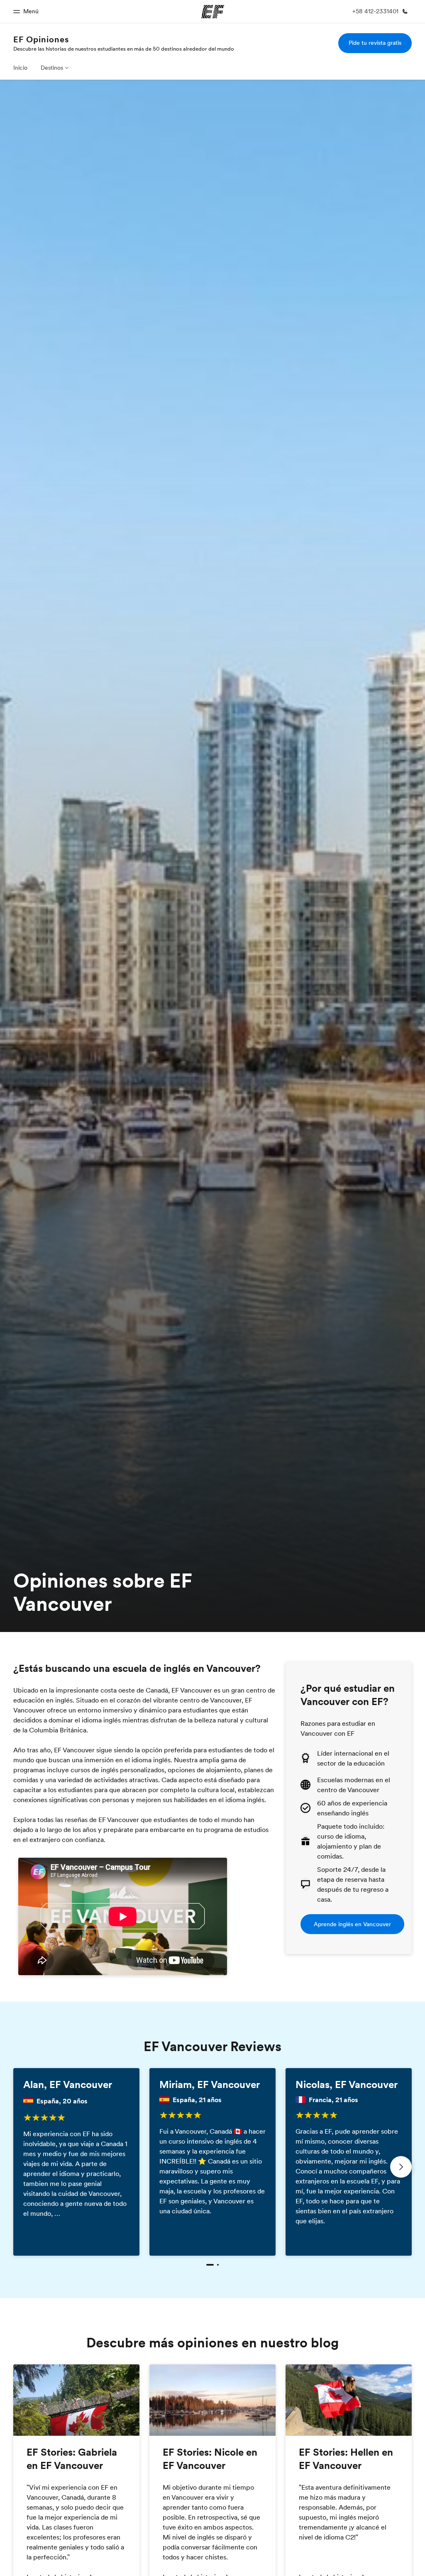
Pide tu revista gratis (375, 43)
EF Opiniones (41, 39)
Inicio (20, 68)
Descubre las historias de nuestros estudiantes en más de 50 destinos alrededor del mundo (124, 49)
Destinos (52, 68)
